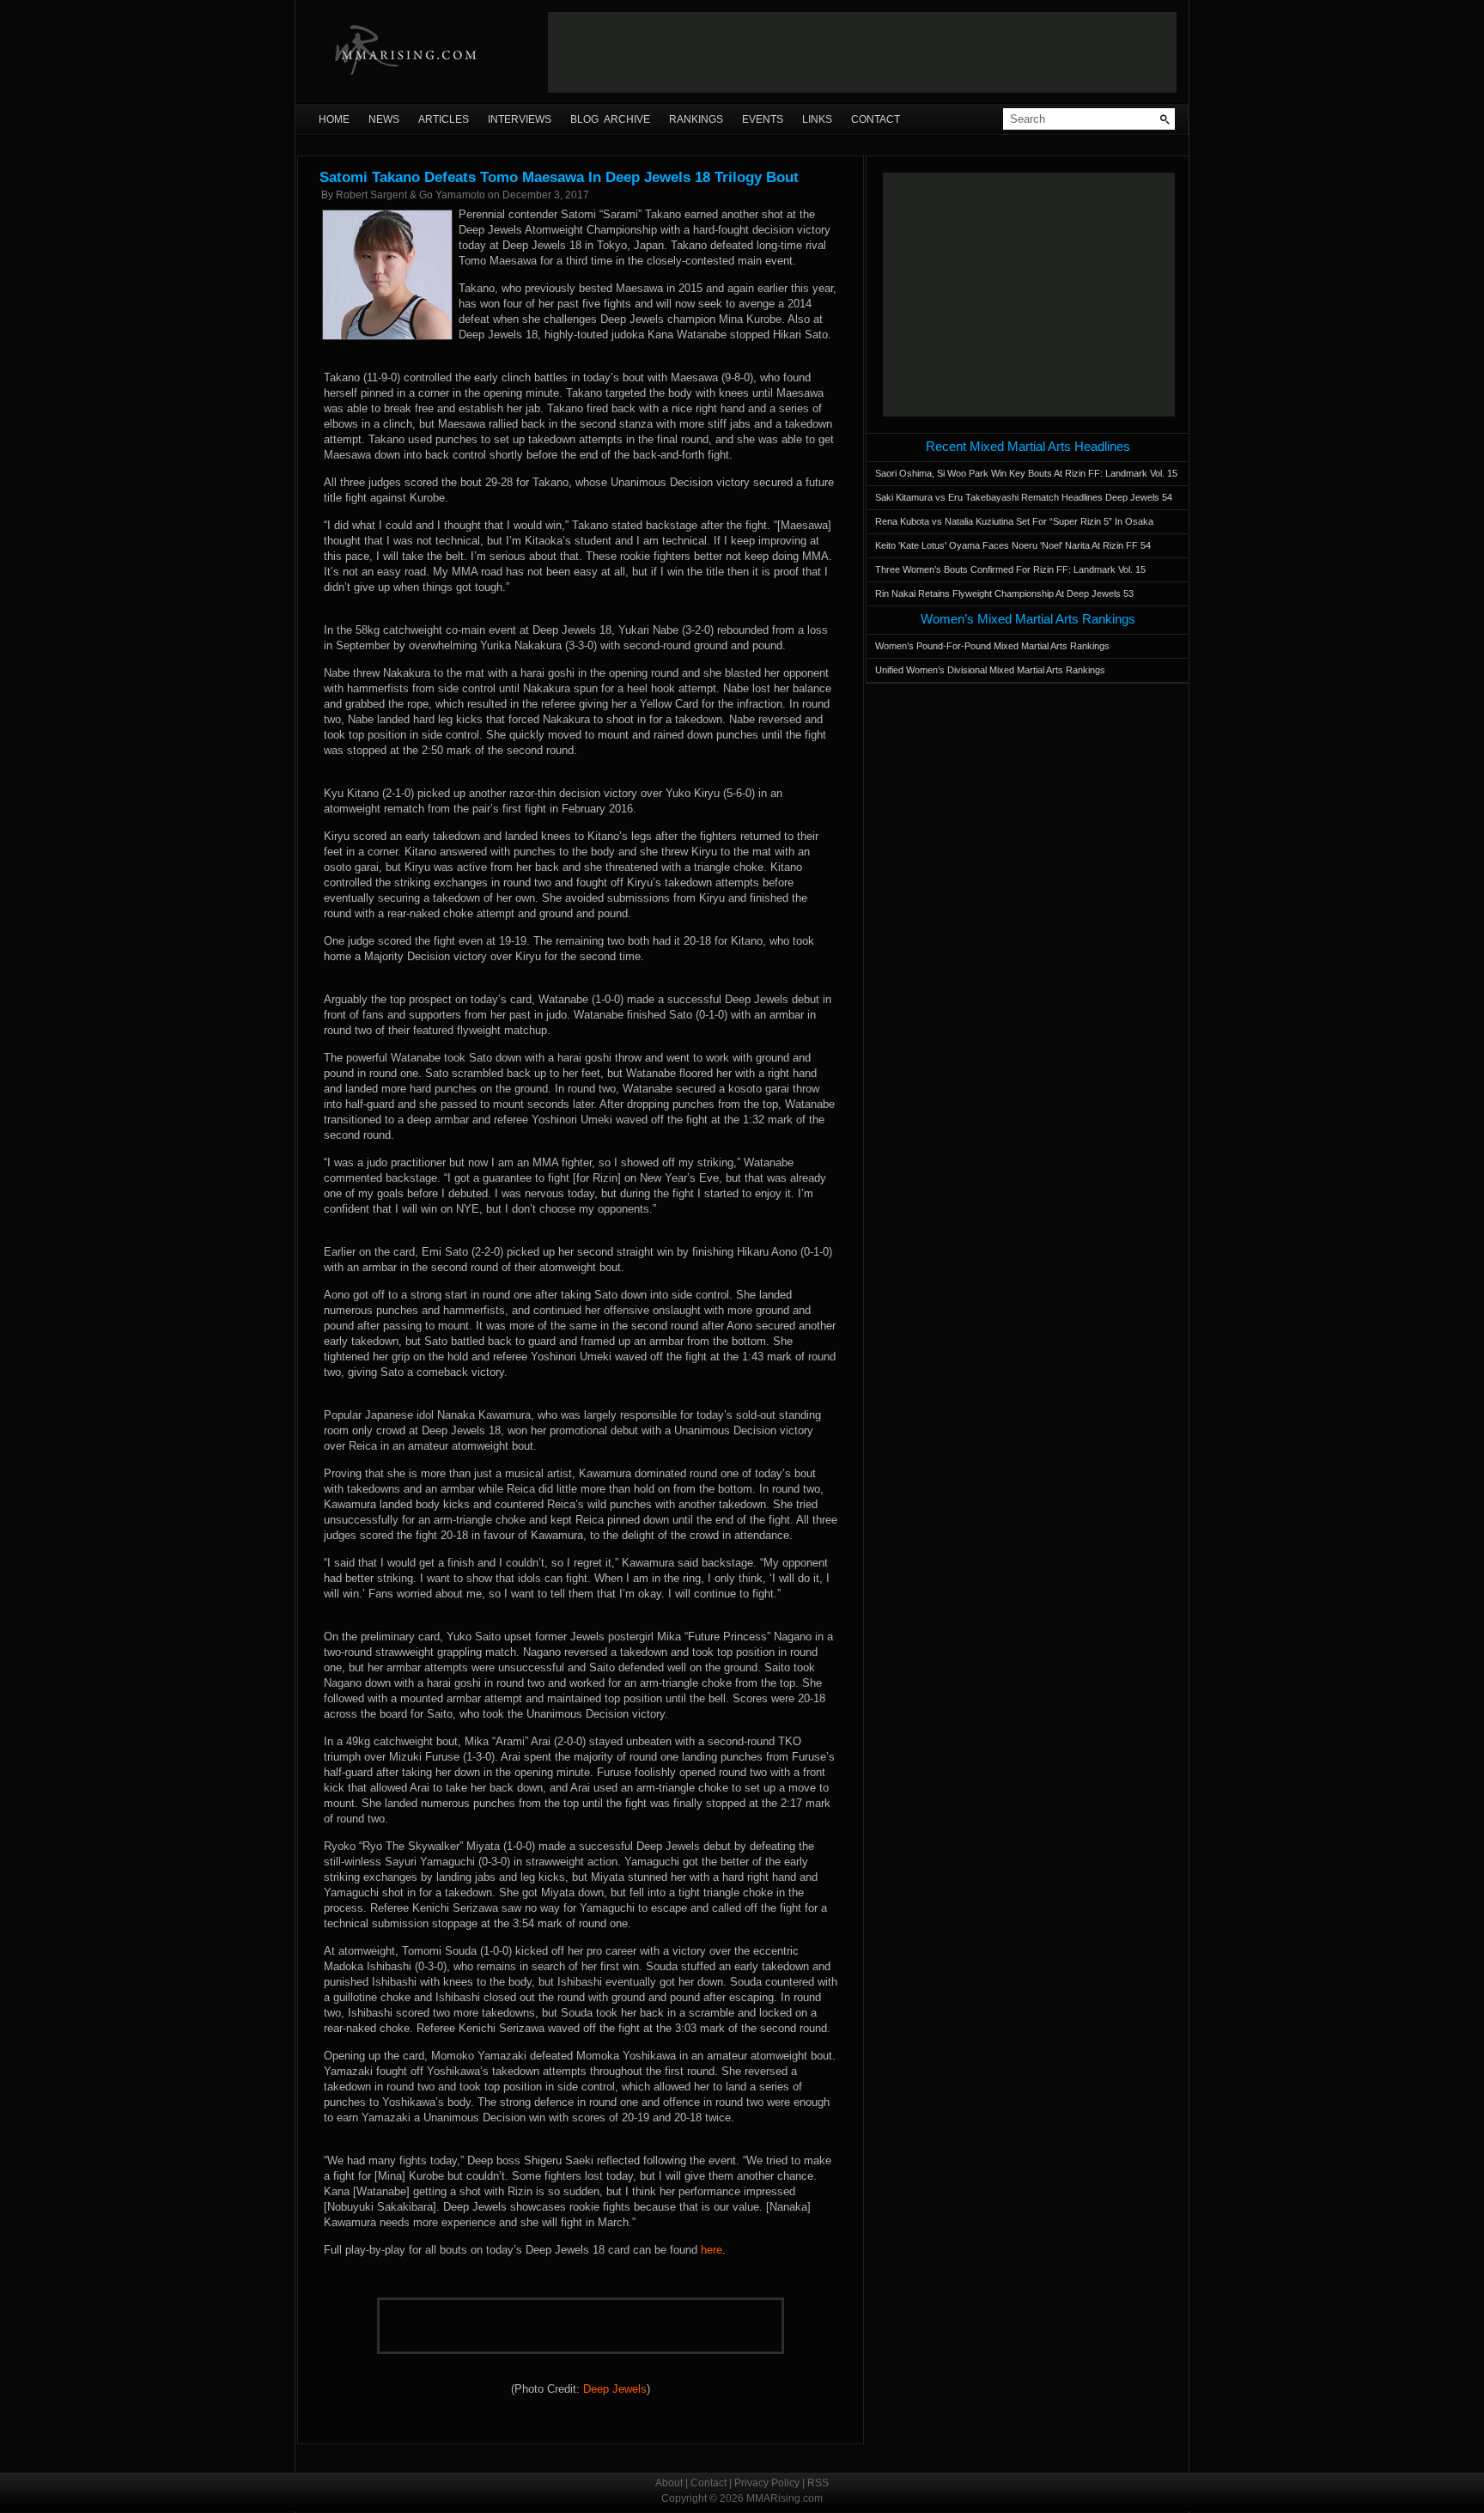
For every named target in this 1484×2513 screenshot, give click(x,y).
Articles (444, 119)
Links (817, 119)
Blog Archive (610, 119)
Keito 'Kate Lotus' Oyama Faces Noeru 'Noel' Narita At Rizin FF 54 (1013, 545)
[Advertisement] (862, 52)
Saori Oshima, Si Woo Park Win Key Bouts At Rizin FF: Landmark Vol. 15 (1026, 473)
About (669, 2483)
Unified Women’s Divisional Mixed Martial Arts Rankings (990, 670)
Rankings (696, 119)
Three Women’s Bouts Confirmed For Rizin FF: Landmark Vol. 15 (1010, 569)
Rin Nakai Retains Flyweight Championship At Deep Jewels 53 (1004, 593)
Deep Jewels (615, 2389)
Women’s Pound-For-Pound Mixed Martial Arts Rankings (992, 646)
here (712, 2250)
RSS (818, 2483)
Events (763, 119)
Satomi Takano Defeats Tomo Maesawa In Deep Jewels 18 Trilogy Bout (559, 177)
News (384, 119)
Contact (876, 119)
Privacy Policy (767, 2483)
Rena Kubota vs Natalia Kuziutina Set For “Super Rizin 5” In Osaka (1014, 521)
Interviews (520, 119)
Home (334, 119)
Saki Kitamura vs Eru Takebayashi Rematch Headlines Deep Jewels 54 (1024, 497)
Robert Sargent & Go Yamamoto (411, 195)
